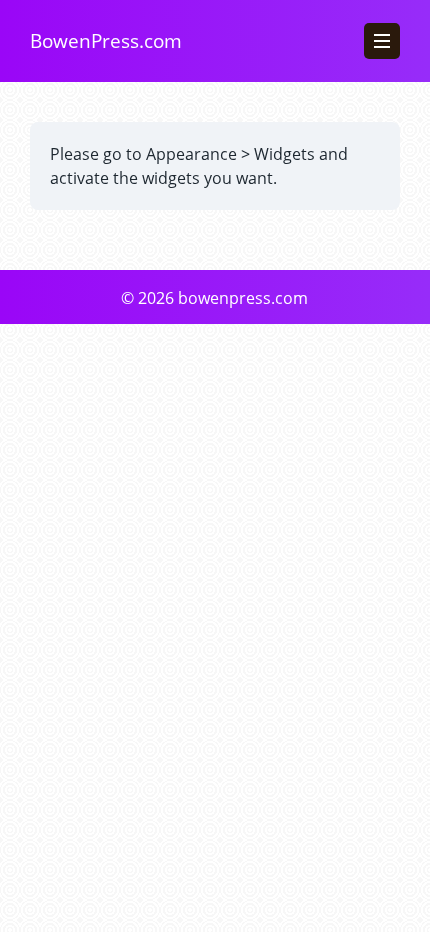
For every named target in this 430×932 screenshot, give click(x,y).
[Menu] (382, 41)
